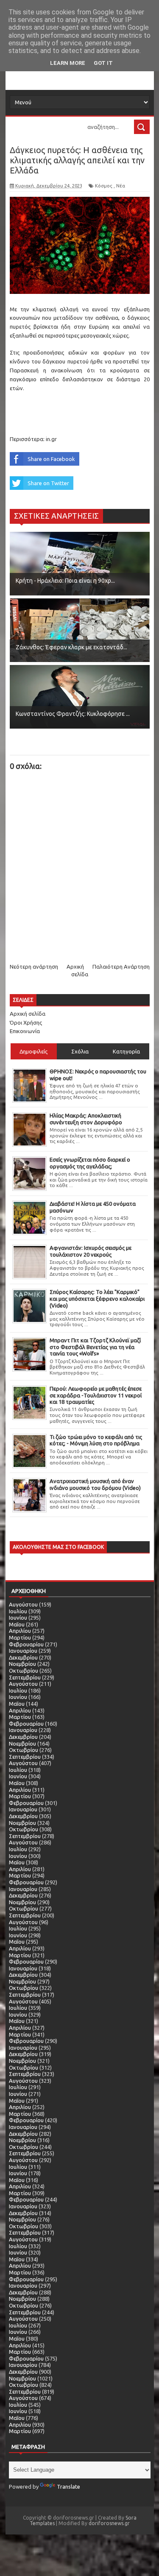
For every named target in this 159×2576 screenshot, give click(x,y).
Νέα (121, 186)
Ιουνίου (18, 1618)
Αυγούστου (23, 1604)
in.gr (51, 439)
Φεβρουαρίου (26, 1644)
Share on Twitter (48, 483)
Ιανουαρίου (23, 1651)
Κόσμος (104, 186)
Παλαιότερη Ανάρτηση (121, 967)
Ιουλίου (18, 1611)
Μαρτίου (20, 1637)
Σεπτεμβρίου (25, 1677)
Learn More (68, 63)
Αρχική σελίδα (28, 1014)
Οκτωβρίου (24, 1671)
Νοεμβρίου (22, 1664)
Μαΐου (17, 1624)
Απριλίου (20, 1631)
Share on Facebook (51, 459)
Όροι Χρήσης (26, 1023)
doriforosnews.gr (109, 2523)
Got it (103, 63)
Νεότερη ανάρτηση (34, 967)
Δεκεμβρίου (23, 1657)
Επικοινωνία (25, 1031)
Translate (68, 2487)
